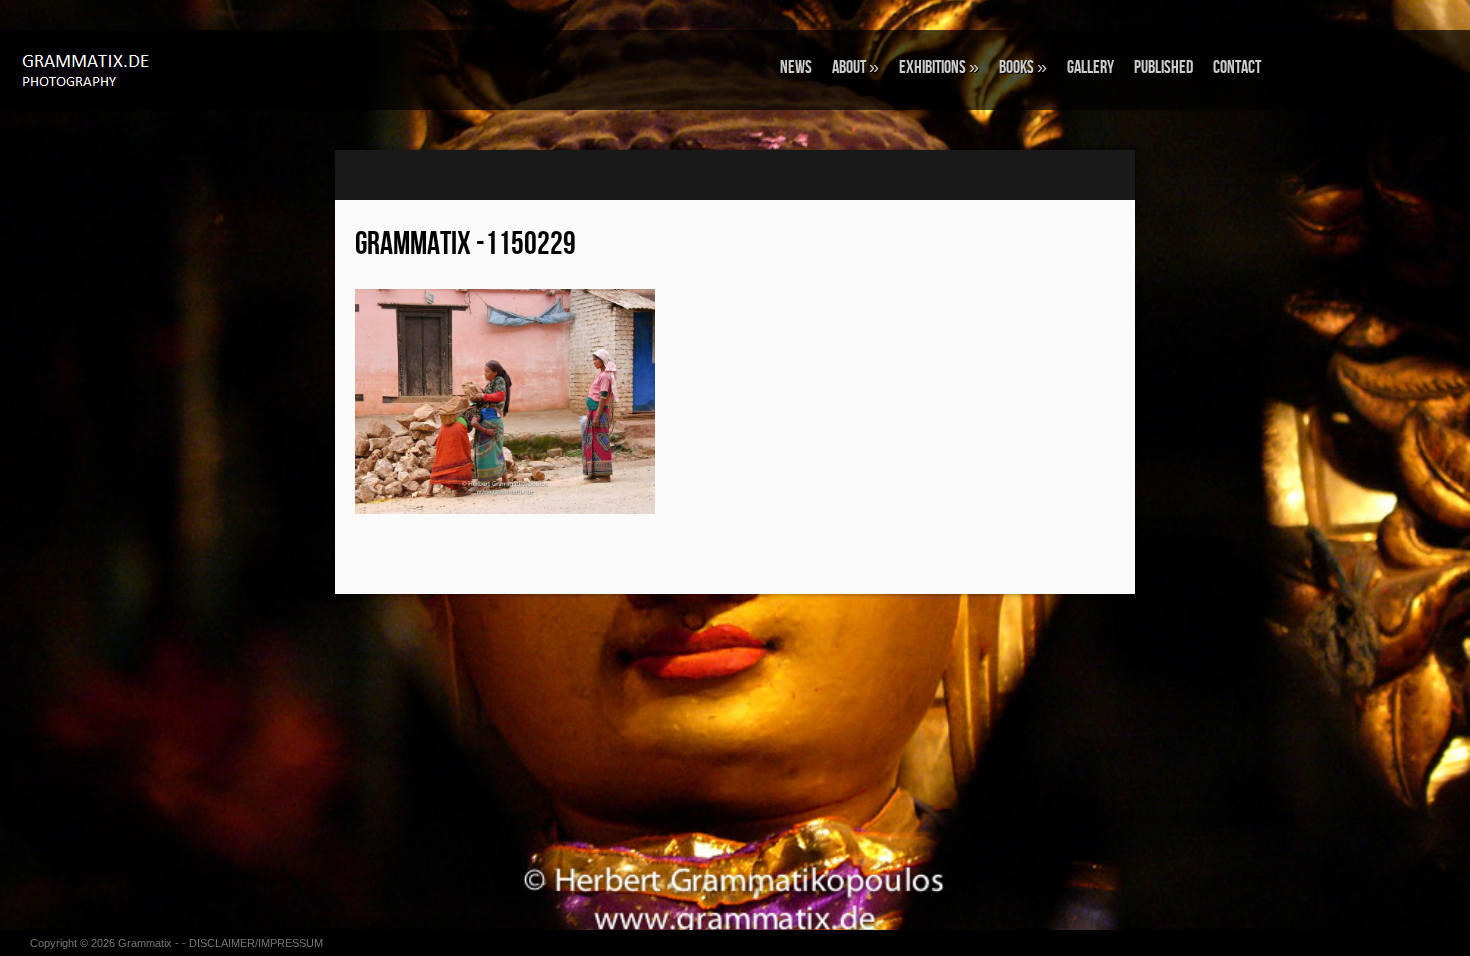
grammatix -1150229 (465, 244)
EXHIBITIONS (939, 67)
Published (1163, 67)
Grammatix (145, 943)
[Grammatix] (125, 68)
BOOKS (1023, 67)
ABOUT (855, 67)
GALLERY (1090, 67)
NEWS (796, 67)
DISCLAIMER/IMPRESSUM (256, 943)
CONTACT (1237, 67)
